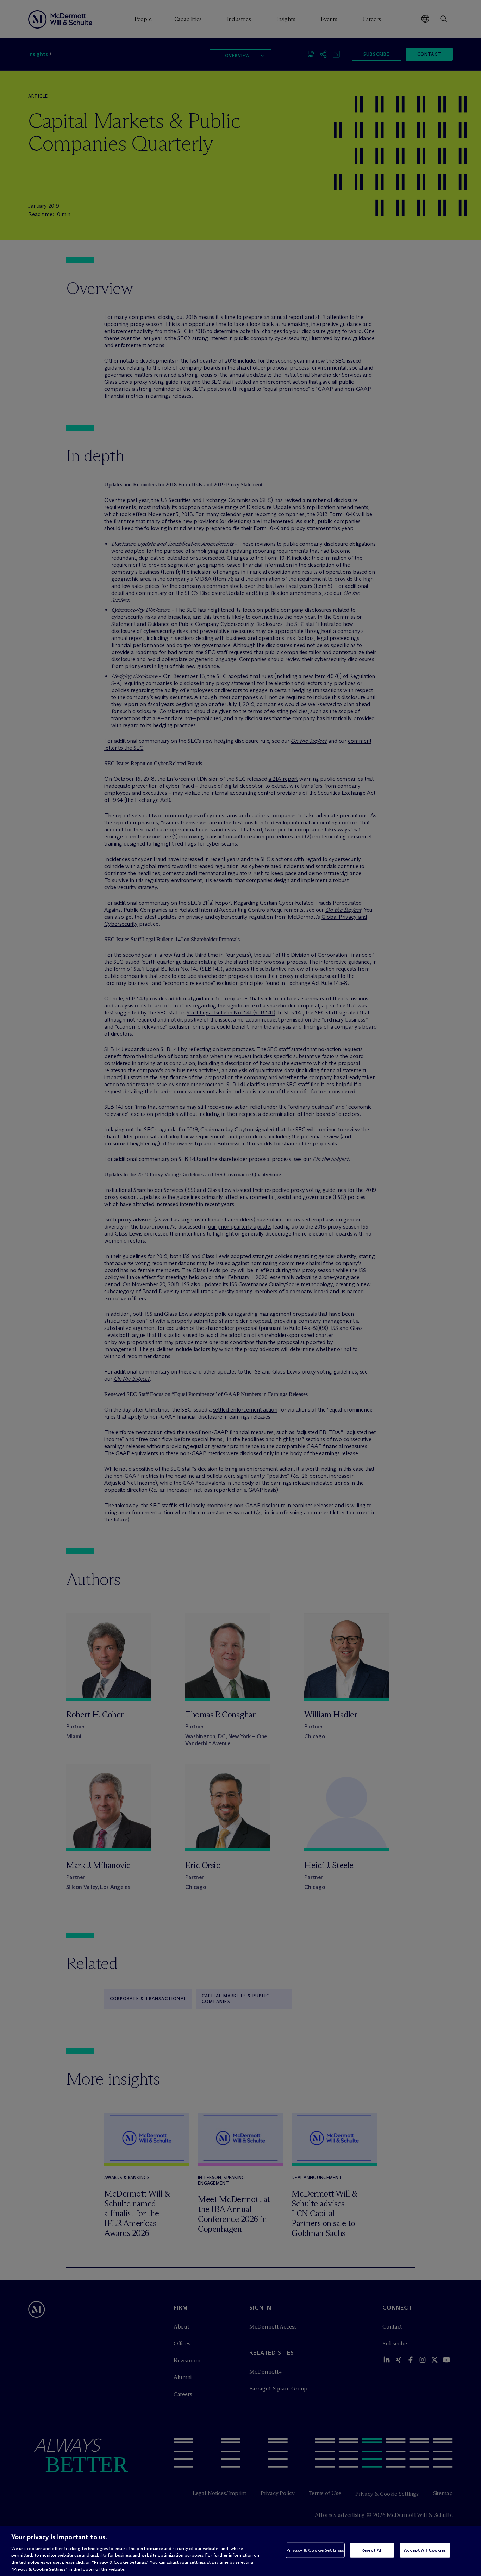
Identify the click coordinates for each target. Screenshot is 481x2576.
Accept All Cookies (425, 2550)
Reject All (372, 2550)
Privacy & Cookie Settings (315, 2550)
